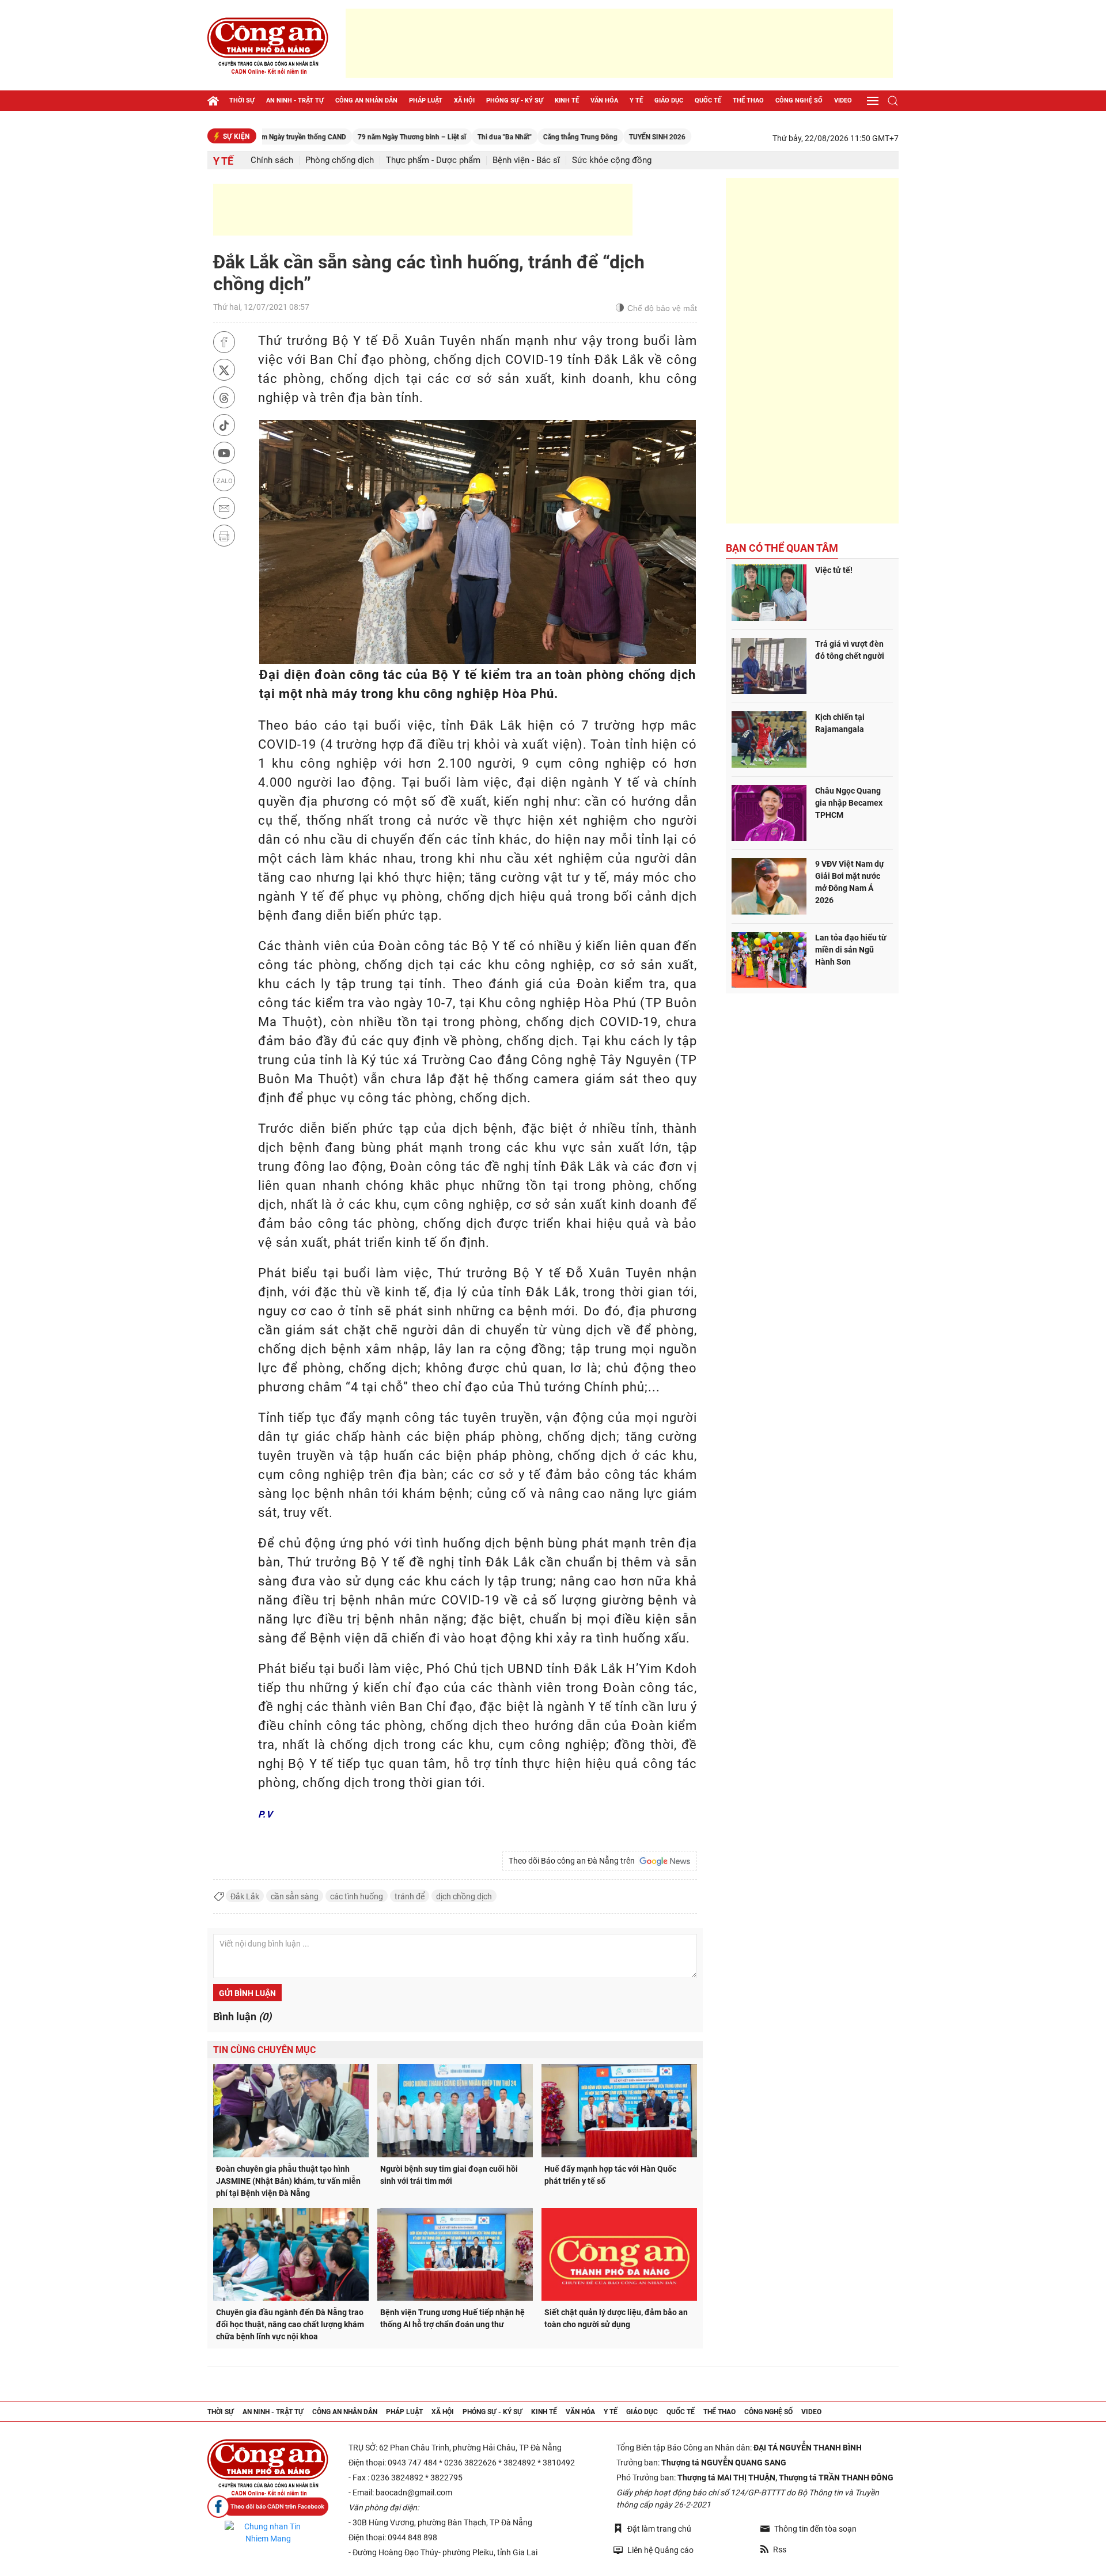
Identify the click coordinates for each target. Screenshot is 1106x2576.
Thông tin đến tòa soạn (815, 2529)
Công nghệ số (799, 100)
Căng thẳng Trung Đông (518, 137)
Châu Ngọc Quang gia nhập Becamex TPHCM (849, 803)
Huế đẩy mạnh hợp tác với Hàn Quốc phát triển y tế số (610, 2175)
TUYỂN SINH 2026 (594, 137)
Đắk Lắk (245, 1896)
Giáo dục (669, 100)
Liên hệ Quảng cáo (660, 2550)
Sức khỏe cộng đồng (612, 160)
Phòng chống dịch (340, 160)
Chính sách (272, 160)
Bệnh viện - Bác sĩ (526, 160)
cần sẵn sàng (295, 1896)
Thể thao (748, 100)
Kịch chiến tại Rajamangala (840, 723)
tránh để (410, 1896)
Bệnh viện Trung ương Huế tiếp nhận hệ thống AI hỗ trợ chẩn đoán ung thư (452, 2318)
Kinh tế (567, 100)
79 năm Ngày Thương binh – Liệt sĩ (349, 137)
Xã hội (464, 100)
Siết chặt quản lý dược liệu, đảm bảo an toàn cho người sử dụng (616, 2318)
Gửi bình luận (247, 1993)
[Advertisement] (619, 43)
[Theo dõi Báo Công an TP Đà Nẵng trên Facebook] (268, 2507)
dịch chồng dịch (464, 1896)
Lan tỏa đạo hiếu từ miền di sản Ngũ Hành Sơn (851, 950)
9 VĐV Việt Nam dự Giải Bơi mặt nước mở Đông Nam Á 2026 (850, 882)
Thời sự (242, 100)
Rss (780, 2550)
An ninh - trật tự (295, 100)
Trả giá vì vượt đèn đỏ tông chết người (850, 650)
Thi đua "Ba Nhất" (442, 137)
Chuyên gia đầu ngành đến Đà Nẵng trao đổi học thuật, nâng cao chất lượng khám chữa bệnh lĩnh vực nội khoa (290, 2324)
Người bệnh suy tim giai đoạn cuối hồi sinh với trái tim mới (449, 2175)
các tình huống (357, 1896)
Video (843, 100)
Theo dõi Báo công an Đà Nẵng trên (573, 1861)
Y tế (636, 100)
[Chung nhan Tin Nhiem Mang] (268, 2533)
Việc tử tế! (834, 570)
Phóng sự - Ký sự (515, 100)
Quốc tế (708, 100)
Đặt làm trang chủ (659, 2529)
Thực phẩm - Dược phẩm (433, 160)
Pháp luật (426, 100)
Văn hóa (604, 100)
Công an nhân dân (366, 100)
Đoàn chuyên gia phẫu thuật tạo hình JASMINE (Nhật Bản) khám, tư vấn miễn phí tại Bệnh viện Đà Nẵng (288, 2181)
